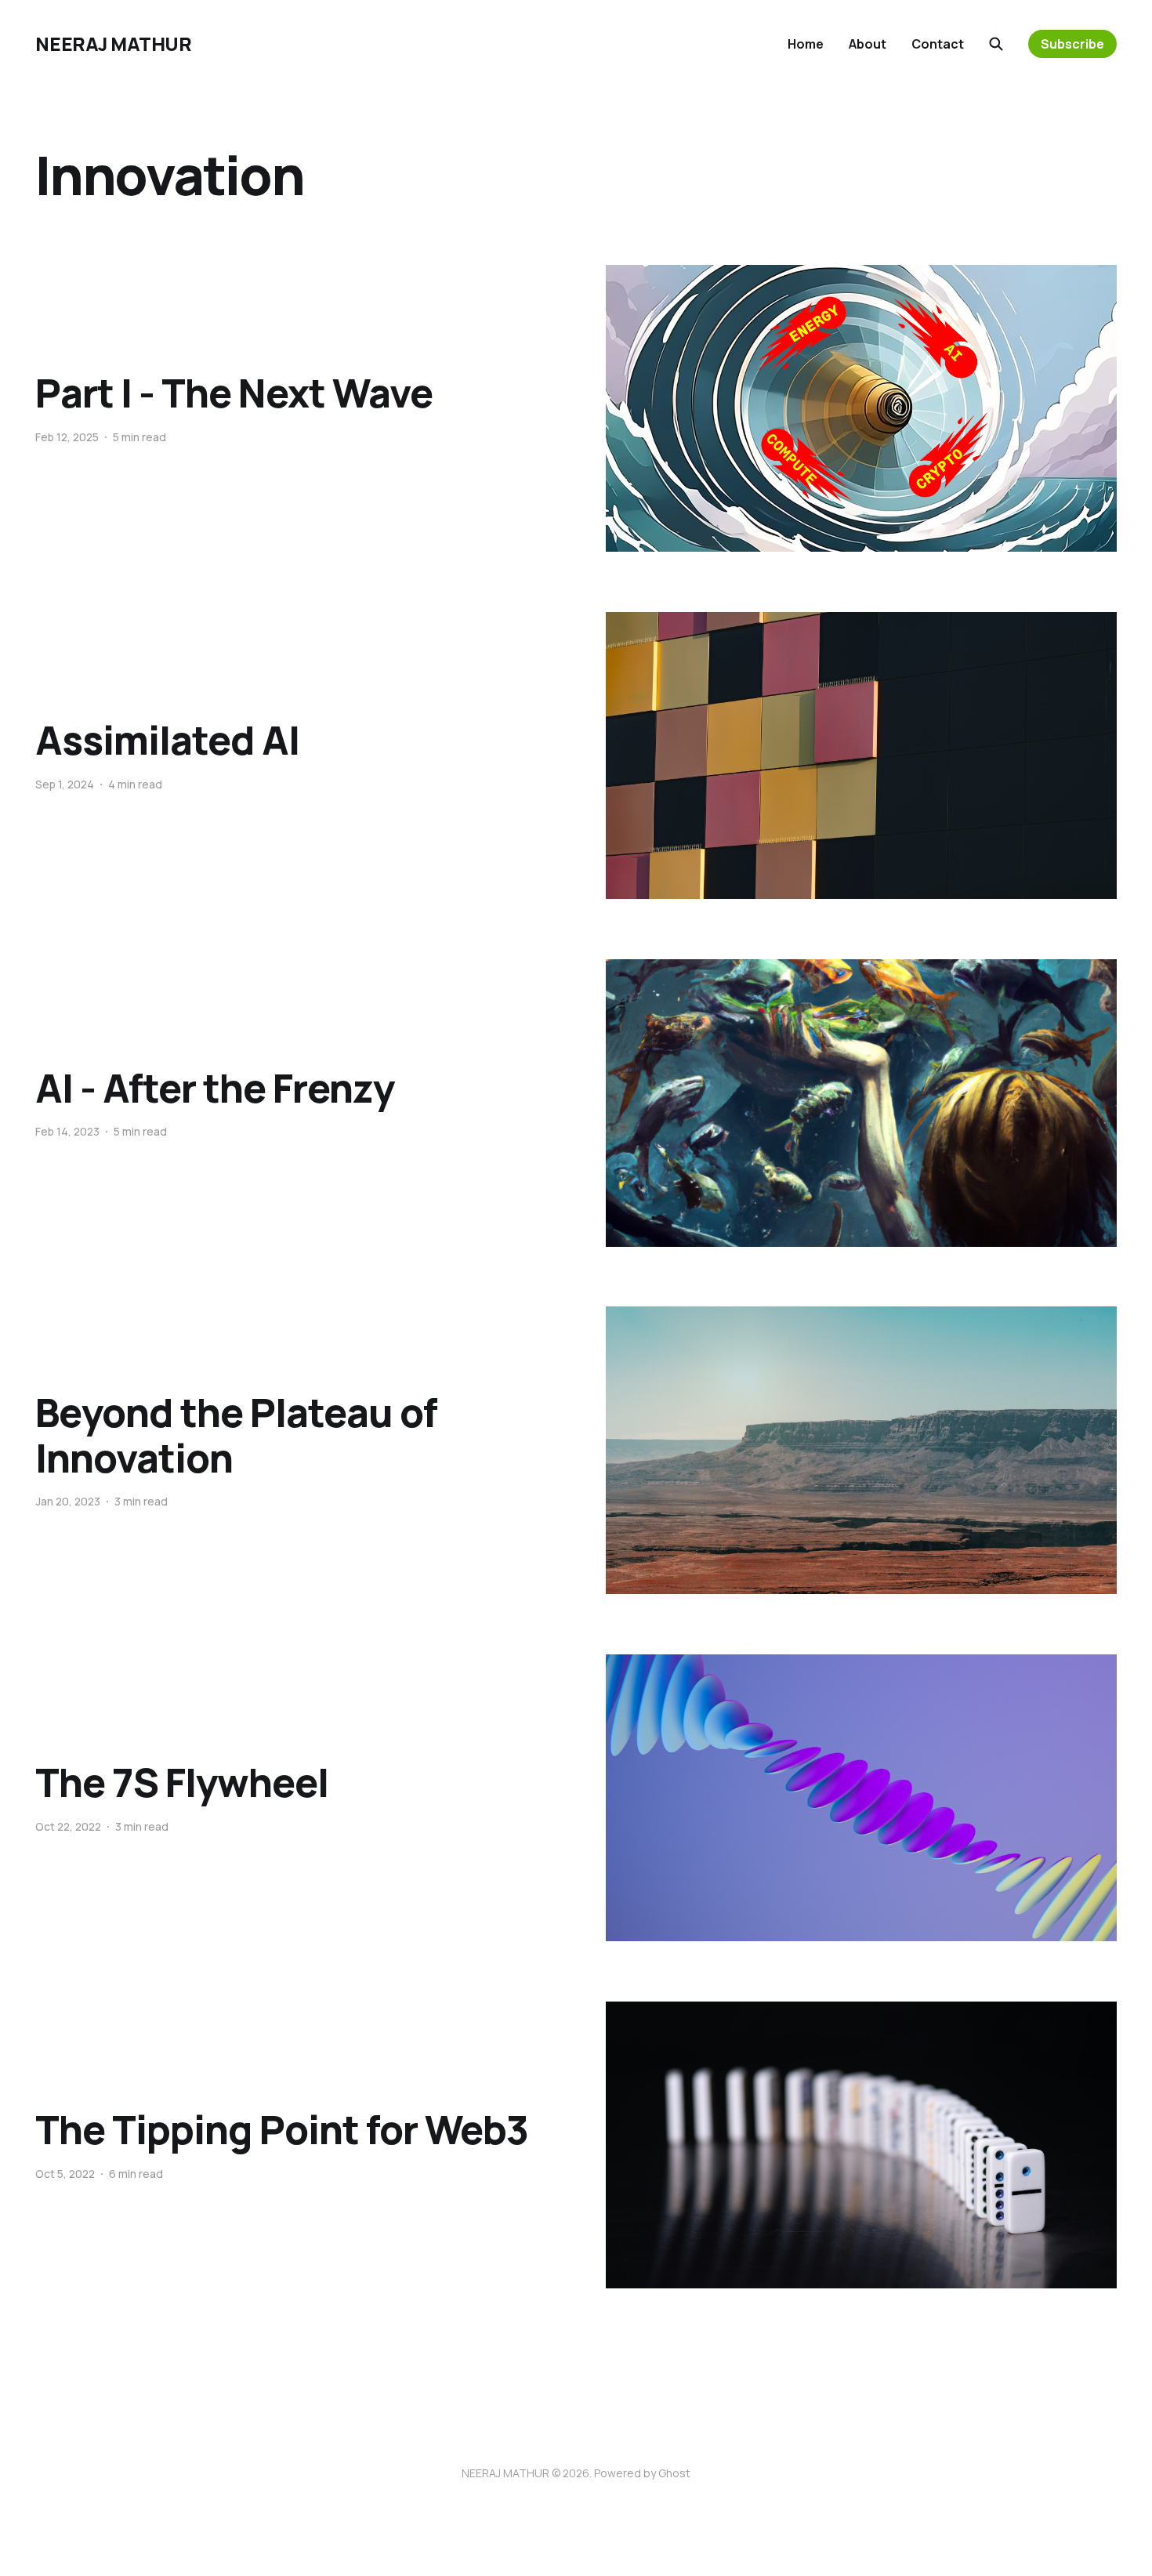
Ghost (674, 2473)
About (868, 44)
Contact (938, 44)
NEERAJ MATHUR (113, 44)
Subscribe (1072, 44)
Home (806, 44)
